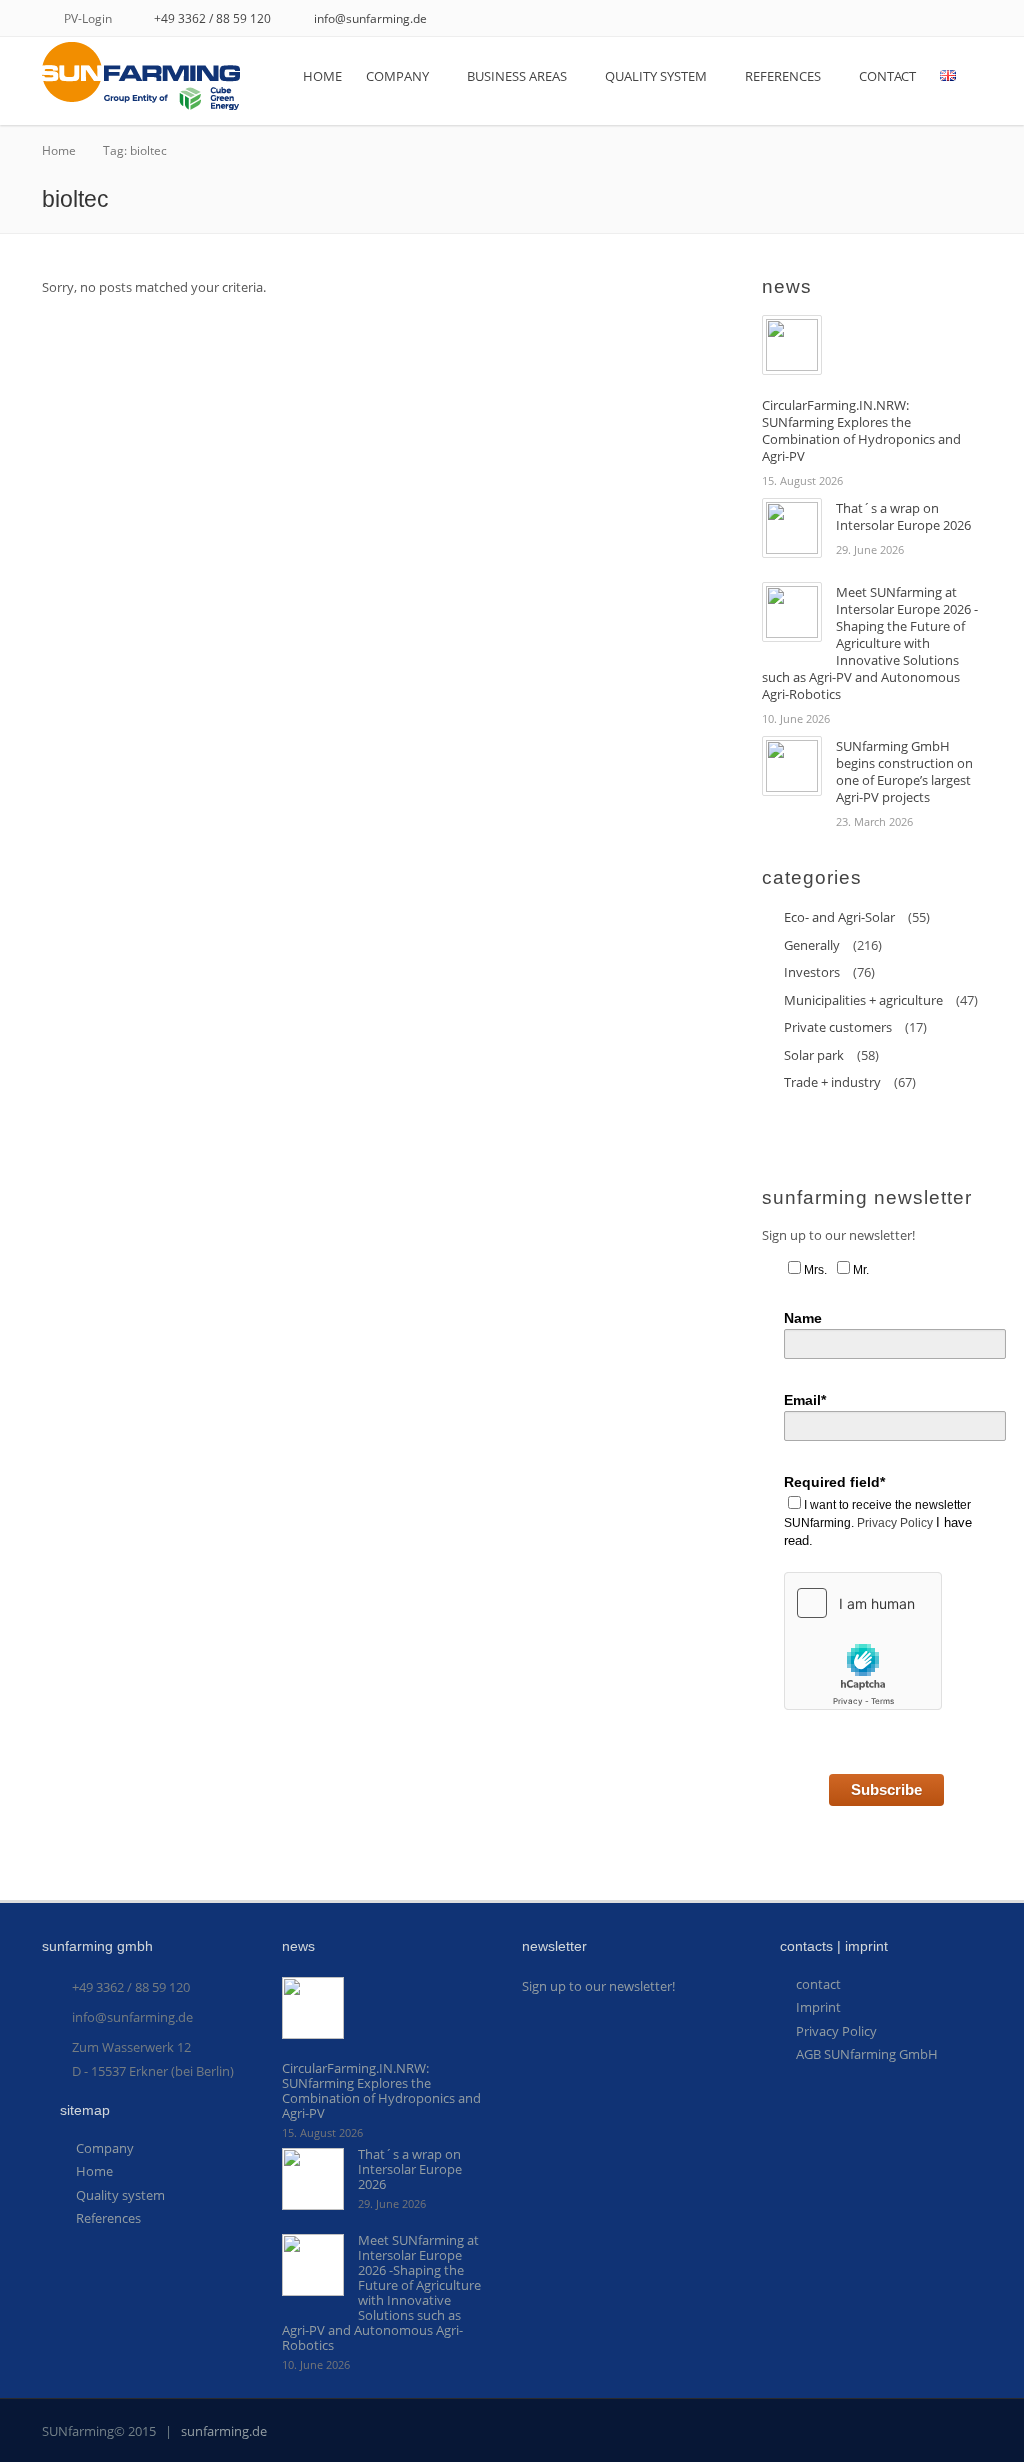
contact (887, 76)
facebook (946, 21)
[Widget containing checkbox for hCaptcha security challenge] (863, 1641)
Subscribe (886, 1789)
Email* (805, 1400)
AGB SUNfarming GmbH (867, 2054)
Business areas (517, 76)
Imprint (818, 2007)
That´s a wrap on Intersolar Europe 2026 (903, 516)
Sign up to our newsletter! (598, 1986)
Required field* (834, 1482)
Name (803, 1318)
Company (397, 76)
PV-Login (88, 18)
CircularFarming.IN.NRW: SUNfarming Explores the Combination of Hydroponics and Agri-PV (861, 430)
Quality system (656, 76)
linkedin (974, 21)
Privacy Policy (895, 1523)
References (783, 76)
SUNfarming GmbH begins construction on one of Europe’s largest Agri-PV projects (904, 771)
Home (322, 76)
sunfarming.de (224, 2431)
